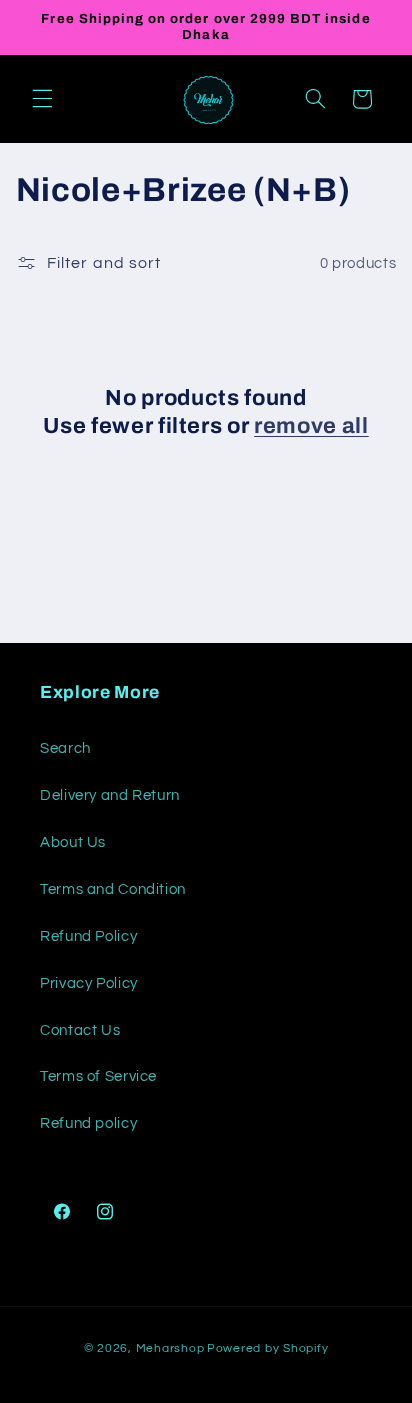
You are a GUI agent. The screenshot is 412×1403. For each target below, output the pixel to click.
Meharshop (170, 1348)
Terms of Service (98, 1076)
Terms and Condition (113, 889)
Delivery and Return (110, 795)
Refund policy (88, 1123)
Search (65, 748)
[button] (42, 99)
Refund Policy (88, 936)
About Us (73, 842)
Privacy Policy (89, 983)
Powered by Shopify (267, 1348)
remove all (311, 426)
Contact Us (80, 1030)
